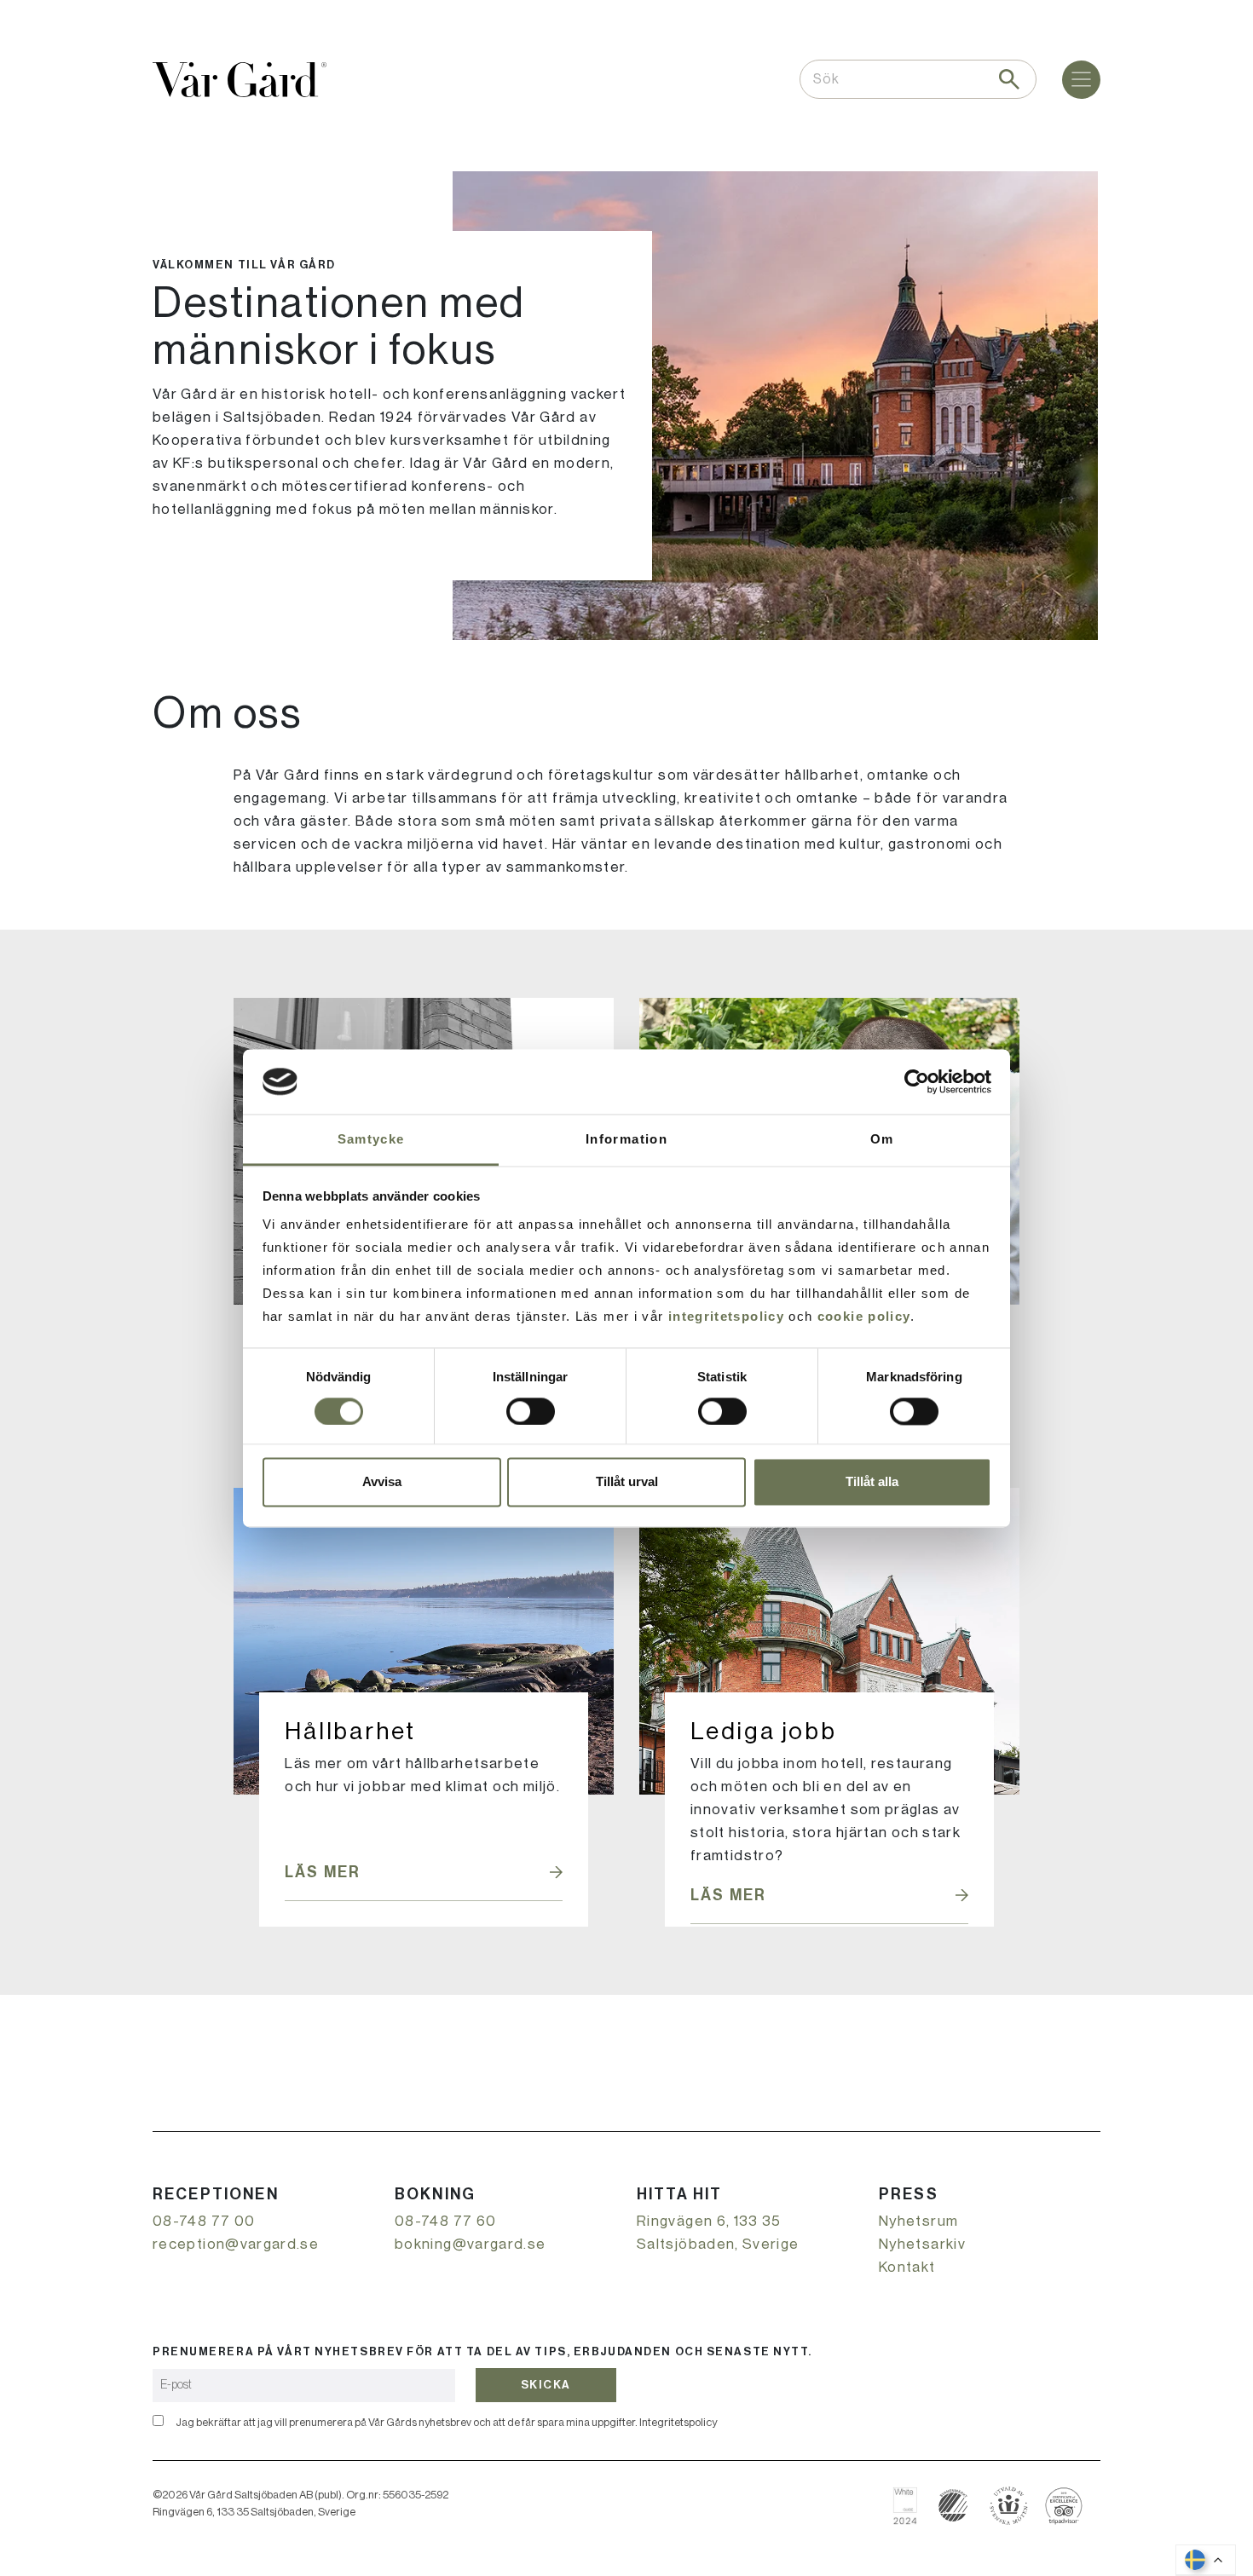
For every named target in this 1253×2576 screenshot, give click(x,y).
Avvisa (382, 1482)
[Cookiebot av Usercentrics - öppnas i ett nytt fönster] (917, 1081)
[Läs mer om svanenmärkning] (953, 2506)
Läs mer (323, 1872)
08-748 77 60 (445, 2221)
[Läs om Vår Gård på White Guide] (912, 2506)
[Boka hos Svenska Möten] (1009, 2506)
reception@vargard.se (236, 2244)
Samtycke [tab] (371, 1140)
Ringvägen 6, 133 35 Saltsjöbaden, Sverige (718, 2233)
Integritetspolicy (678, 2422)
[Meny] (1081, 80)
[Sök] (1009, 79)
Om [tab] (882, 1140)
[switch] (531, 1411)
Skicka (546, 2385)
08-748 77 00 (204, 2221)
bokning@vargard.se (470, 2244)
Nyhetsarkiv (922, 2244)
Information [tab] (626, 1140)
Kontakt (907, 2267)
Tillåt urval (627, 1482)
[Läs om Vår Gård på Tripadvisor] (1064, 2506)
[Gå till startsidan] (240, 80)
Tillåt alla (872, 1482)
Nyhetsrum (918, 2221)
